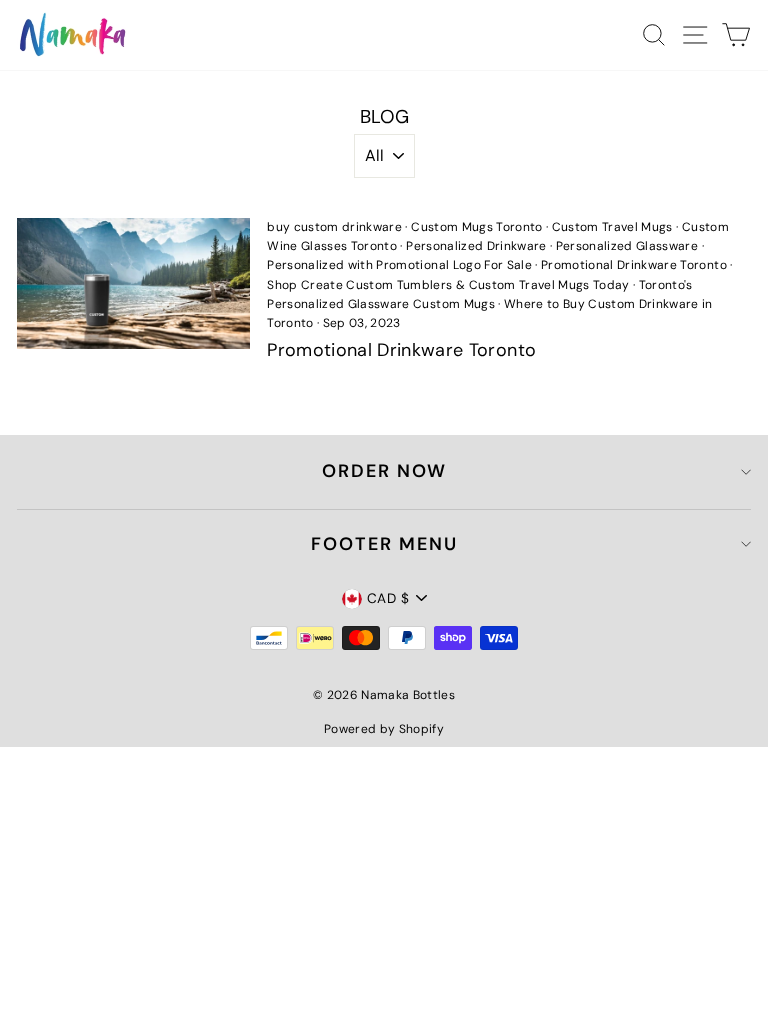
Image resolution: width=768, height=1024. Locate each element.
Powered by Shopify (384, 729)
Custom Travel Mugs (612, 227)
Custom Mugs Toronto (476, 227)
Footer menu (384, 544)
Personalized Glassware (627, 246)
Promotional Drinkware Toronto (634, 265)
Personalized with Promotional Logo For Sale (399, 265)
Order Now (384, 471)
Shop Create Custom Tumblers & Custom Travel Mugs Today (448, 285)
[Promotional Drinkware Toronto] (133, 283)
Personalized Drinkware (476, 246)
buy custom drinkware (334, 227)
